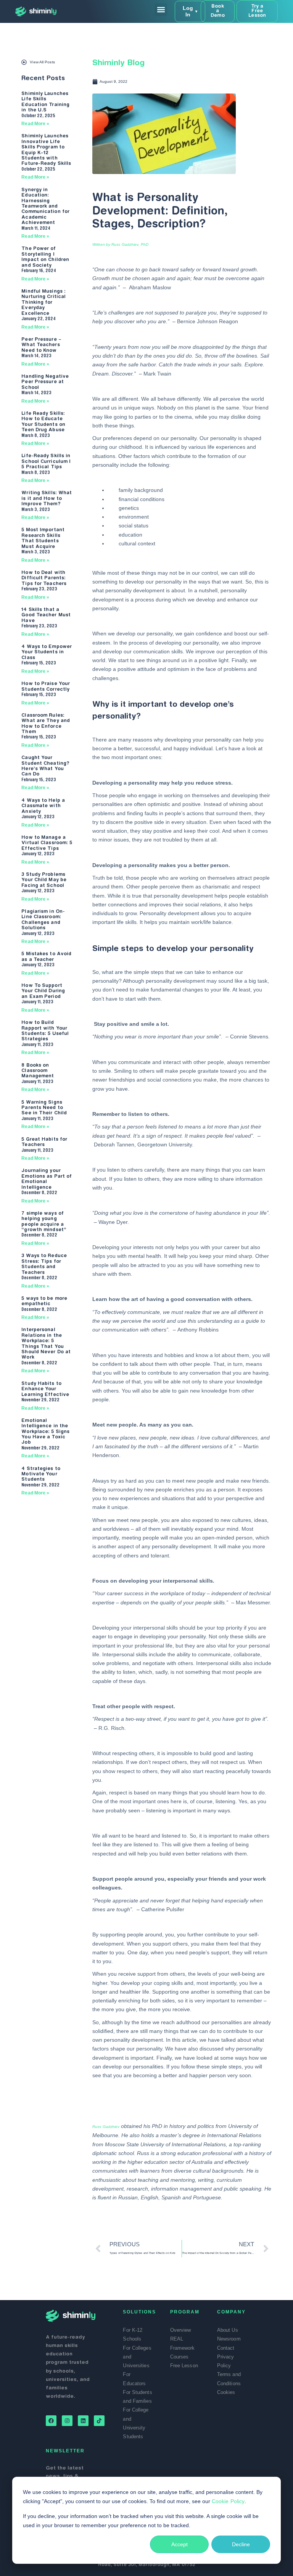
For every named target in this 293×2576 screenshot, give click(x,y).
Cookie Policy (228, 2501)
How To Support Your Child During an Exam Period (43, 991)
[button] (161, 10)
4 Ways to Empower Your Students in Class (47, 652)
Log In (190, 11)
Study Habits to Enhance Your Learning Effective (45, 1389)
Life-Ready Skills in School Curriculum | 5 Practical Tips (46, 462)
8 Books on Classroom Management (38, 1071)
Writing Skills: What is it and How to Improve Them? (47, 499)
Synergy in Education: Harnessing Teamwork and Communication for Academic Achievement (45, 206)
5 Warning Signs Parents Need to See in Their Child (44, 1108)
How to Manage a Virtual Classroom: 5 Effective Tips (47, 843)
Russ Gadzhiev (106, 2127)
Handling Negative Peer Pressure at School (45, 382)
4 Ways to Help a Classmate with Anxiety (43, 806)
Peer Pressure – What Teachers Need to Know (41, 345)
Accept (180, 2544)
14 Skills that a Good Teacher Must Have (46, 615)
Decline (241, 2544)
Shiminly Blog (118, 63)
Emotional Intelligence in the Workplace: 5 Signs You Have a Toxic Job (45, 1432)
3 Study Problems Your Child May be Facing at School (44, 880)
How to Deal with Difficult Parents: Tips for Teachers (44, 578)
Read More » (35, 124)
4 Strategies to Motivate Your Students (41, 1474)
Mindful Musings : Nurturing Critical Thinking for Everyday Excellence (43, 303)
